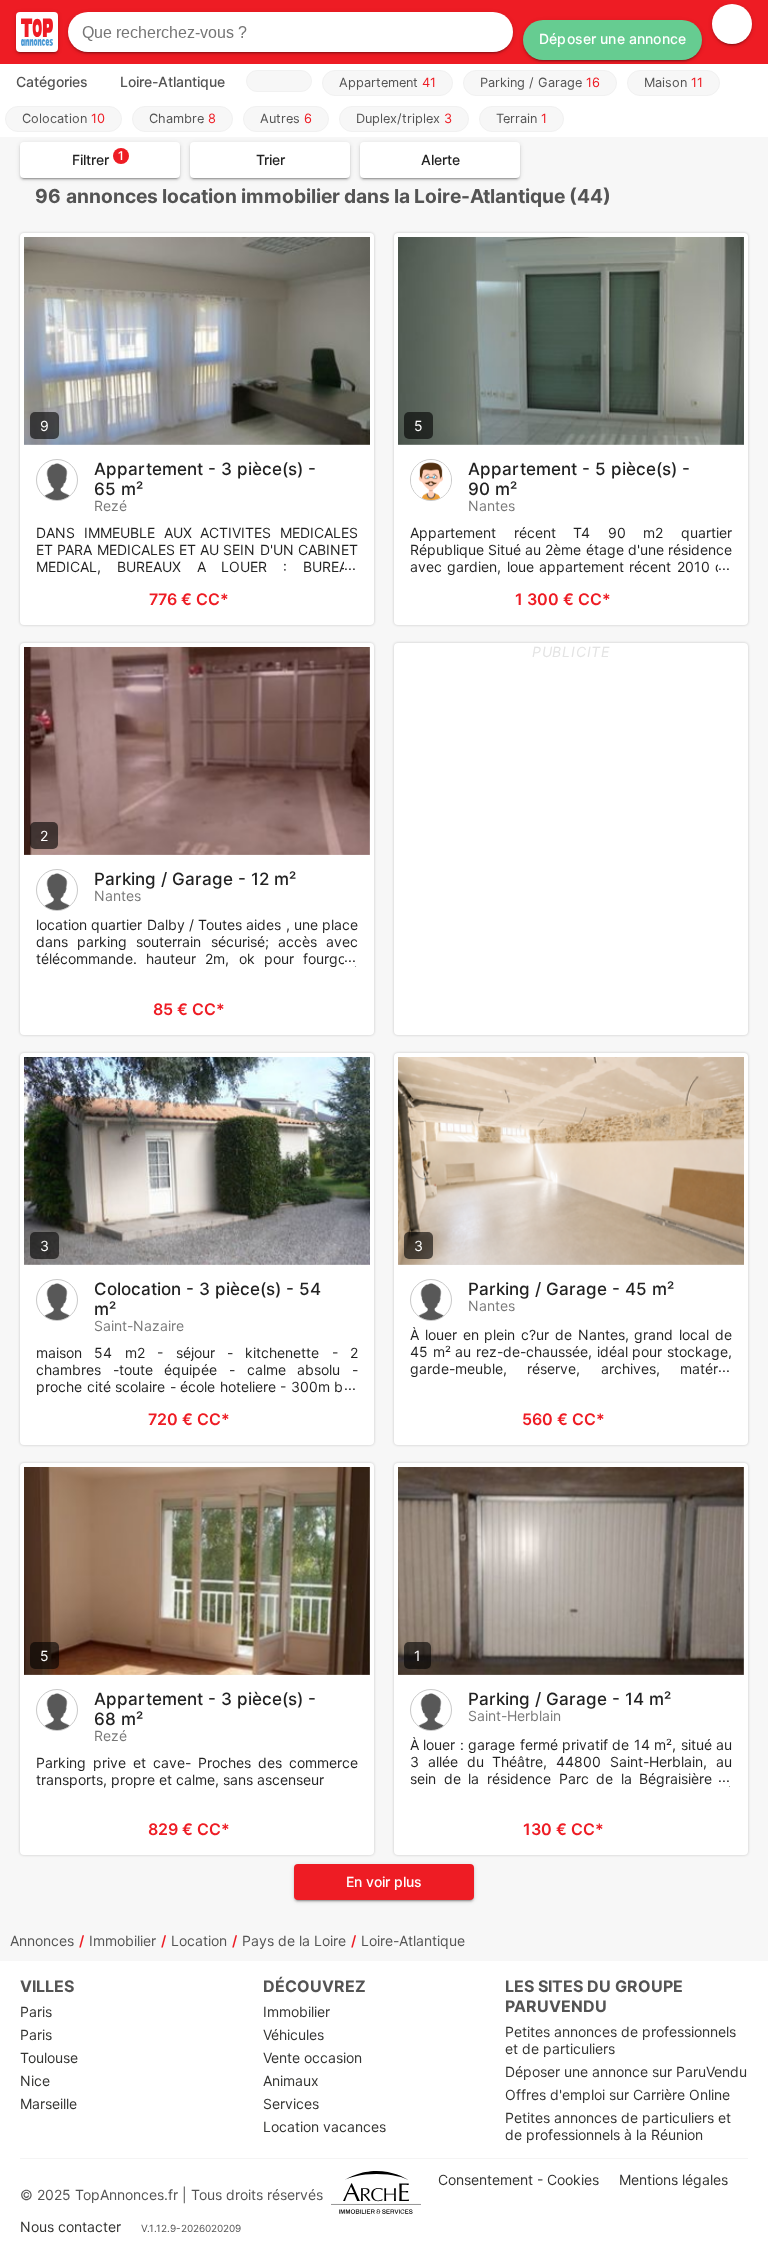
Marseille (48, 2103)
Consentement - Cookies (518, 2179)
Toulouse (49, 2057)
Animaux (291, 2080)
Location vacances (324, 2126)
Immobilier (122, 1940)
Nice (35, 2080)
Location (199, 1940)
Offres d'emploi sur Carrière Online (617, 2094)
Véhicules (293, 2034)
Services (291, 2103)
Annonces (42, 1940)
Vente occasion (312, 2057)
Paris (36, 2011)
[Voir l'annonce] (326, 599)
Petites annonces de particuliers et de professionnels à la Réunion (618, 2126)
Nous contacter (70, 2226)
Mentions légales (673, 2179)
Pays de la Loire (294, 1940)
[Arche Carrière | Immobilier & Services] (376, 2194)
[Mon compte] (732, 24)
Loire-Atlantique (413, 1940)
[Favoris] (60, 599)
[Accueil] (37, 32)
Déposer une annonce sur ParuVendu (626, 2071)
